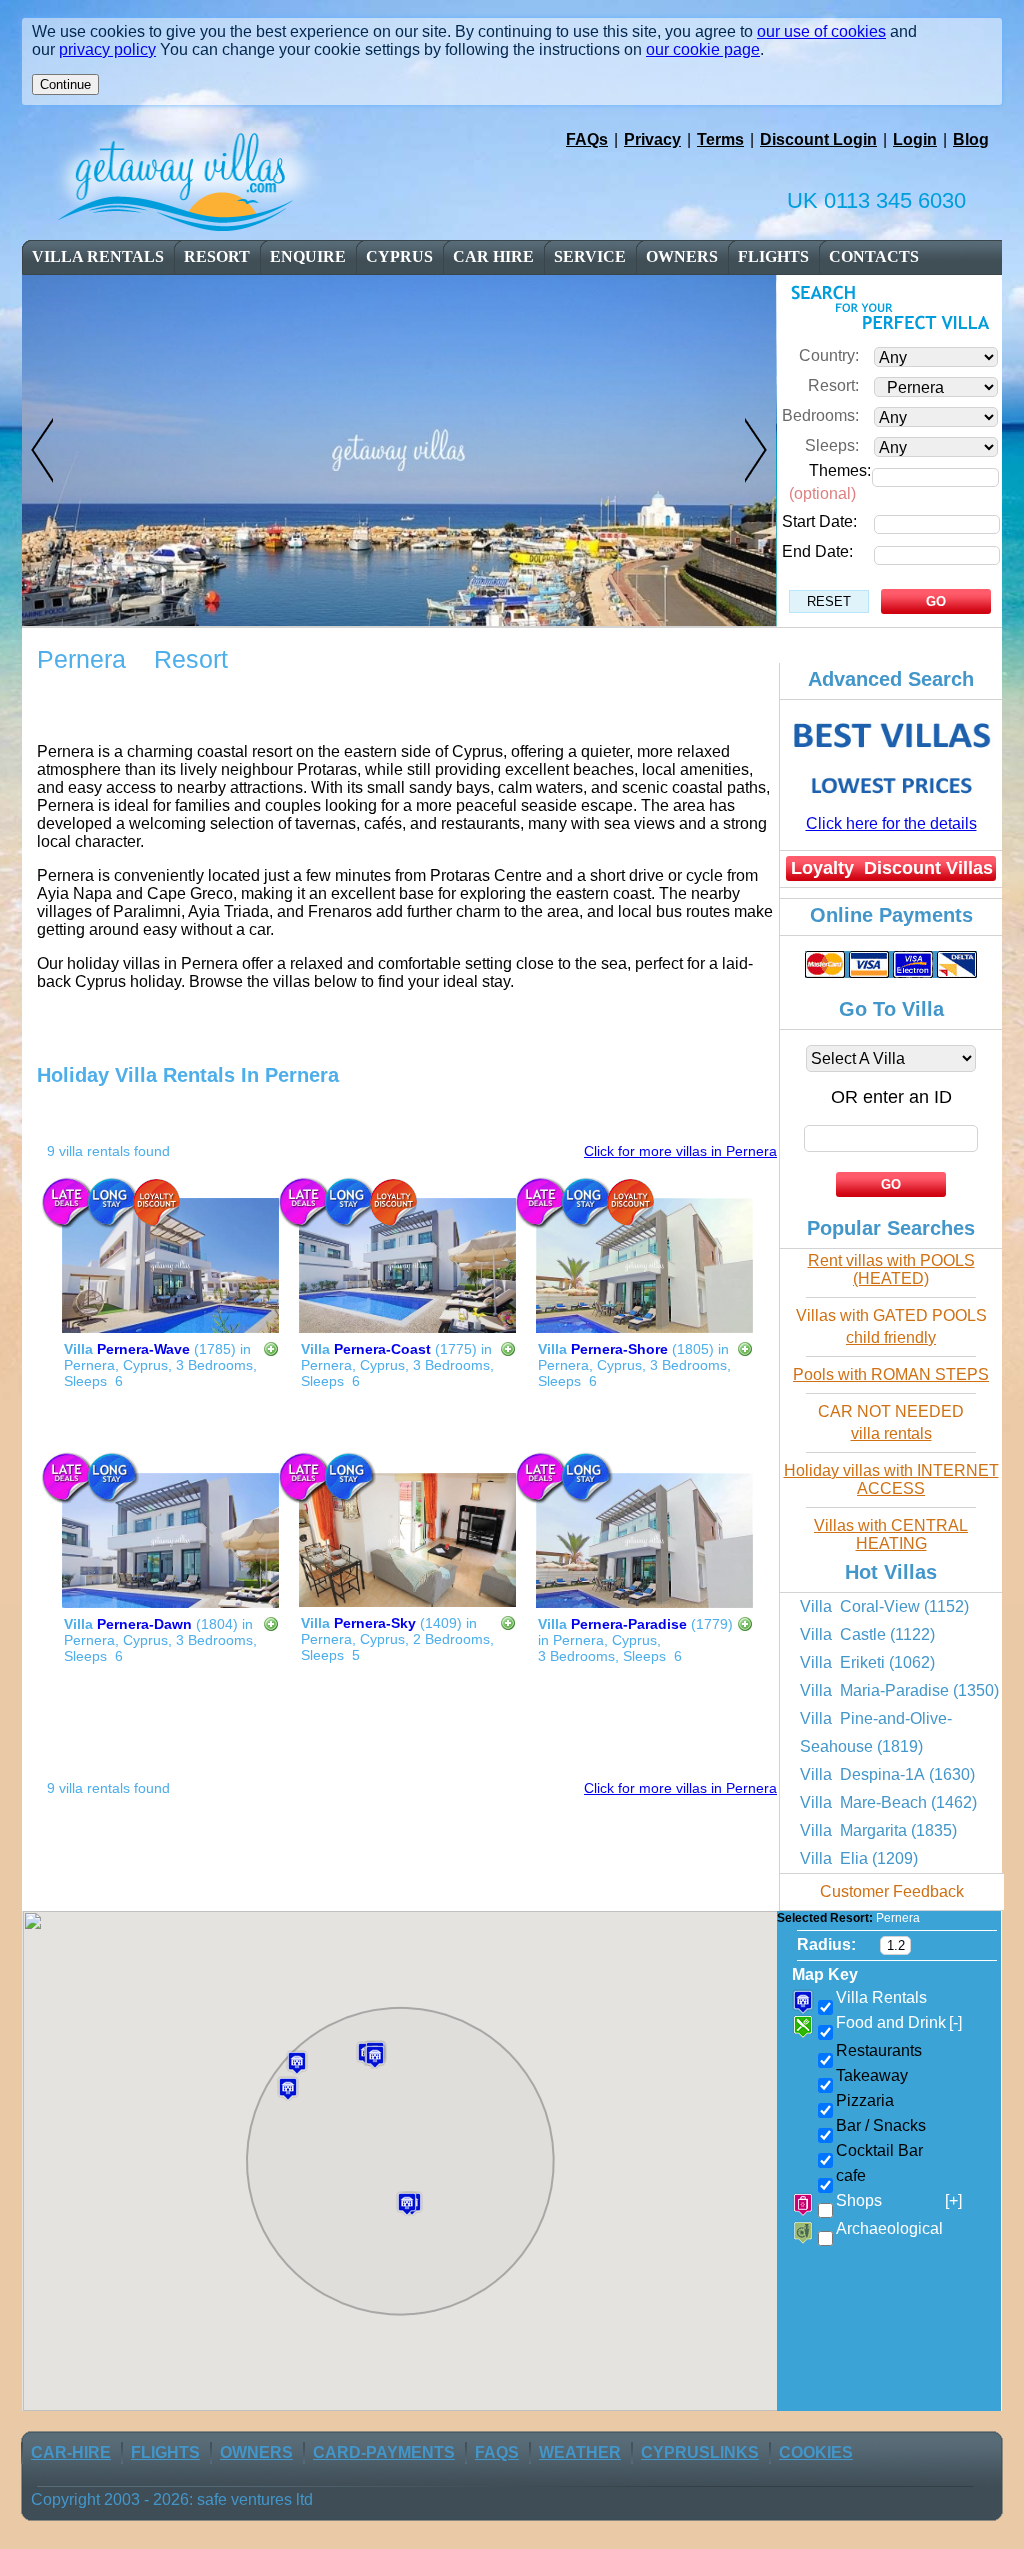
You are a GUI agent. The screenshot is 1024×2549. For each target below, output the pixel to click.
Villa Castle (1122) (867, 1634)
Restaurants (879, 2050)
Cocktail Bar (879, 2150)
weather (580, 2452)
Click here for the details (891, 823)
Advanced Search (891, 679)
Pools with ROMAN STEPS (891, 1374)
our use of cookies (821, 31)
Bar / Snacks (881, 2125)
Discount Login (818, 139)
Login (915, 139)
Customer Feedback (892, 1891)
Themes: (840, 470)
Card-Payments (384, 2452)
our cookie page (703, 49)
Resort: (833, 385)
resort (217, 256)
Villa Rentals (98, 256)
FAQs (587, 139)
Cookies (816, 2452)
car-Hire (71, 2452)
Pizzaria (865, 2100)
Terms (720, 139)
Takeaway (872, 2075)
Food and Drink (899, 2022)
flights (773, 256)
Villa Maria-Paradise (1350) (899, 1690)
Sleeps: (832, 445)
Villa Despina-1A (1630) (887, 1774)
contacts (874, 256)
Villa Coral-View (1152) (884, 1606)
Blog (971, 139)
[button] (288, 2088)
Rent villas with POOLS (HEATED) (891, 1269)
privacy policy (107, 49)
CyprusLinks (700, 2452)
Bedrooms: (820, 415)
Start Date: (819, 521)
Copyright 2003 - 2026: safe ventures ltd (172, 2499)
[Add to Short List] (271, 1352)
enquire (308, 256)
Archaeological (889, 2228)
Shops (899, 2200)
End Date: (817, 551)
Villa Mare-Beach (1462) (888, 1802)
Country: (829, 355)
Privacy (652, 139)
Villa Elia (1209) (859, 1858)
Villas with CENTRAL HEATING (891, 1534)
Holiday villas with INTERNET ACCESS (891, 1479)
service (590, 256)
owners (682, 256)
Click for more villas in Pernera (680, 1151)
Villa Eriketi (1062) (867, 1662)
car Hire (493, 256)
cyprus (399, 256)
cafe (851, 2175)
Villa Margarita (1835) (878, 1830)
